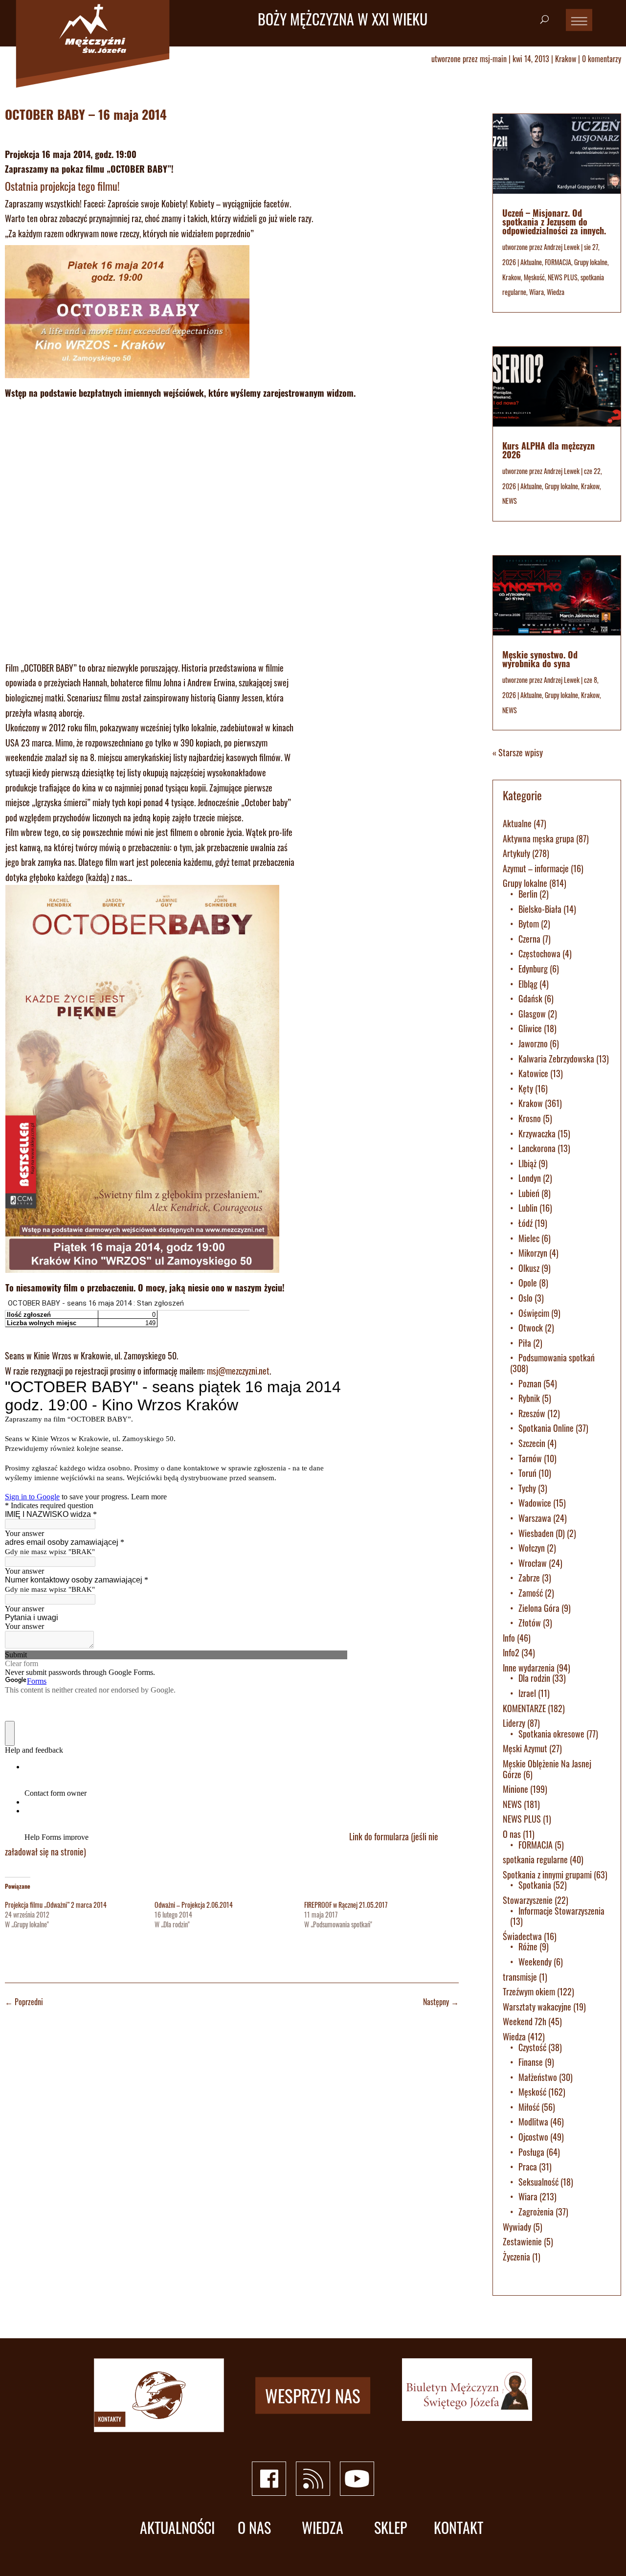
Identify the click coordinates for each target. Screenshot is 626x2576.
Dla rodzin (534, 1678)
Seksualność (538, 2182)
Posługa (531, 2152)
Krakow (566, 59)
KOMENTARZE (524, 1708)
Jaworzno (533, 1043)
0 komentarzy (602, 59)
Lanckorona (537, 1148)
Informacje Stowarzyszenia (561, 1911)
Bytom (529, 924)
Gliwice (530, 1028)
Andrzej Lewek (562, 247)
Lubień (529, 1193)
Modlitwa (533, 2122)
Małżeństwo (538, 2077)
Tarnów (530, 1458)
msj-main (493, 59)
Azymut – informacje (536, 868)
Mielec (529, 1238)
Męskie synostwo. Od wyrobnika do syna (540, 659)
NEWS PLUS (563, 277)
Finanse (531, 2062)
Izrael (527, 1693)
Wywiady (517, 2227)
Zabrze (529, 1578)
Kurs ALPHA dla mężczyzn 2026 (548, 450)
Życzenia (516, 2257)
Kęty (526, 1088)
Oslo (525, 1298)
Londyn (530, 1178)
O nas (512, 1834)
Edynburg (533, 969)
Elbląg (528, 984)
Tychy (527, 1488)
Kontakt (458, 2528)
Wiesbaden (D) (542, 1533)
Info (509, 1638)
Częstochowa (539, 953)
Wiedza (556, 292)
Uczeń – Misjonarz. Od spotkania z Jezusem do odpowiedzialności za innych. (554, 222)
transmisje (520, 1977)
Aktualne (531, 262)
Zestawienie (522, 2241)
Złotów (530, 1623)
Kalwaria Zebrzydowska (556, 1059)
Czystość (532, 2047)
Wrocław (533, 1563)
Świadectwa (522, 1936)
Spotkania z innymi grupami (547, 1875)
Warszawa (535, 1518)
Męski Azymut (525, 1748)
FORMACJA (558, 262)
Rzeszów (532, 1413)
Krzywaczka (537, 1133)
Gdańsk (530, 998)
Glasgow (532, 1014)
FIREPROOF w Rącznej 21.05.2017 (346, 1905)
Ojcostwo (533, 2137)
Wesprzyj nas (313, 2395)
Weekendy (535, 1962)
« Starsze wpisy (518, 752)
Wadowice (535, 1503)
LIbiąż (527, 1163)
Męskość (534, 277)
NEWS (510, 501)
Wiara (537, 292)
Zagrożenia (536, 2212)
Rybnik (529, 1398)
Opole (528, 1283)
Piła (525, 1343)
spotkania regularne (535, 1859)
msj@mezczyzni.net (238, 1371)
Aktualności (177, 2528)
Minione (515, 1789)
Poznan (530, 1383)
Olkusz (529, 1268)
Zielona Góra (539, 1608)
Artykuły (516, 853)
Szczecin (532, 1443)
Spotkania (535, 1885)
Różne (528, 1946)
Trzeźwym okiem (529, 1991)
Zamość (531, 1593)
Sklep (391, 2528)
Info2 (511, 1652)
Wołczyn (532, 1548)
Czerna (529, 939)
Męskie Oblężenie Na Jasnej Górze (547, 1769)
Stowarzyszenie (528, 1900)
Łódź (525, 1223)
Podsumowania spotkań (557, 1357)
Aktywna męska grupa (538, 838)
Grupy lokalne (591, 262)
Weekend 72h (525, 2021)
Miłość (529, 2107)
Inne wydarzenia (529, 1668)
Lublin (528, 1208)
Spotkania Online (546, 1428)
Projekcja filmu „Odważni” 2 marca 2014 (56, 1905)
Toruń (527, 1473)
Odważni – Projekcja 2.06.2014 (194, 1905)
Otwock (531, 1328)
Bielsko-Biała (540, 909)
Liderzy (514, 1723)
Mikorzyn (533, 1253)
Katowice (533, 1073)
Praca (528, 2167)
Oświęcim (534, 1313)
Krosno (530, 1118)
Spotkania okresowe (551, 1734)
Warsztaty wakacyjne (537, 2007)
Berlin (528, 894)
